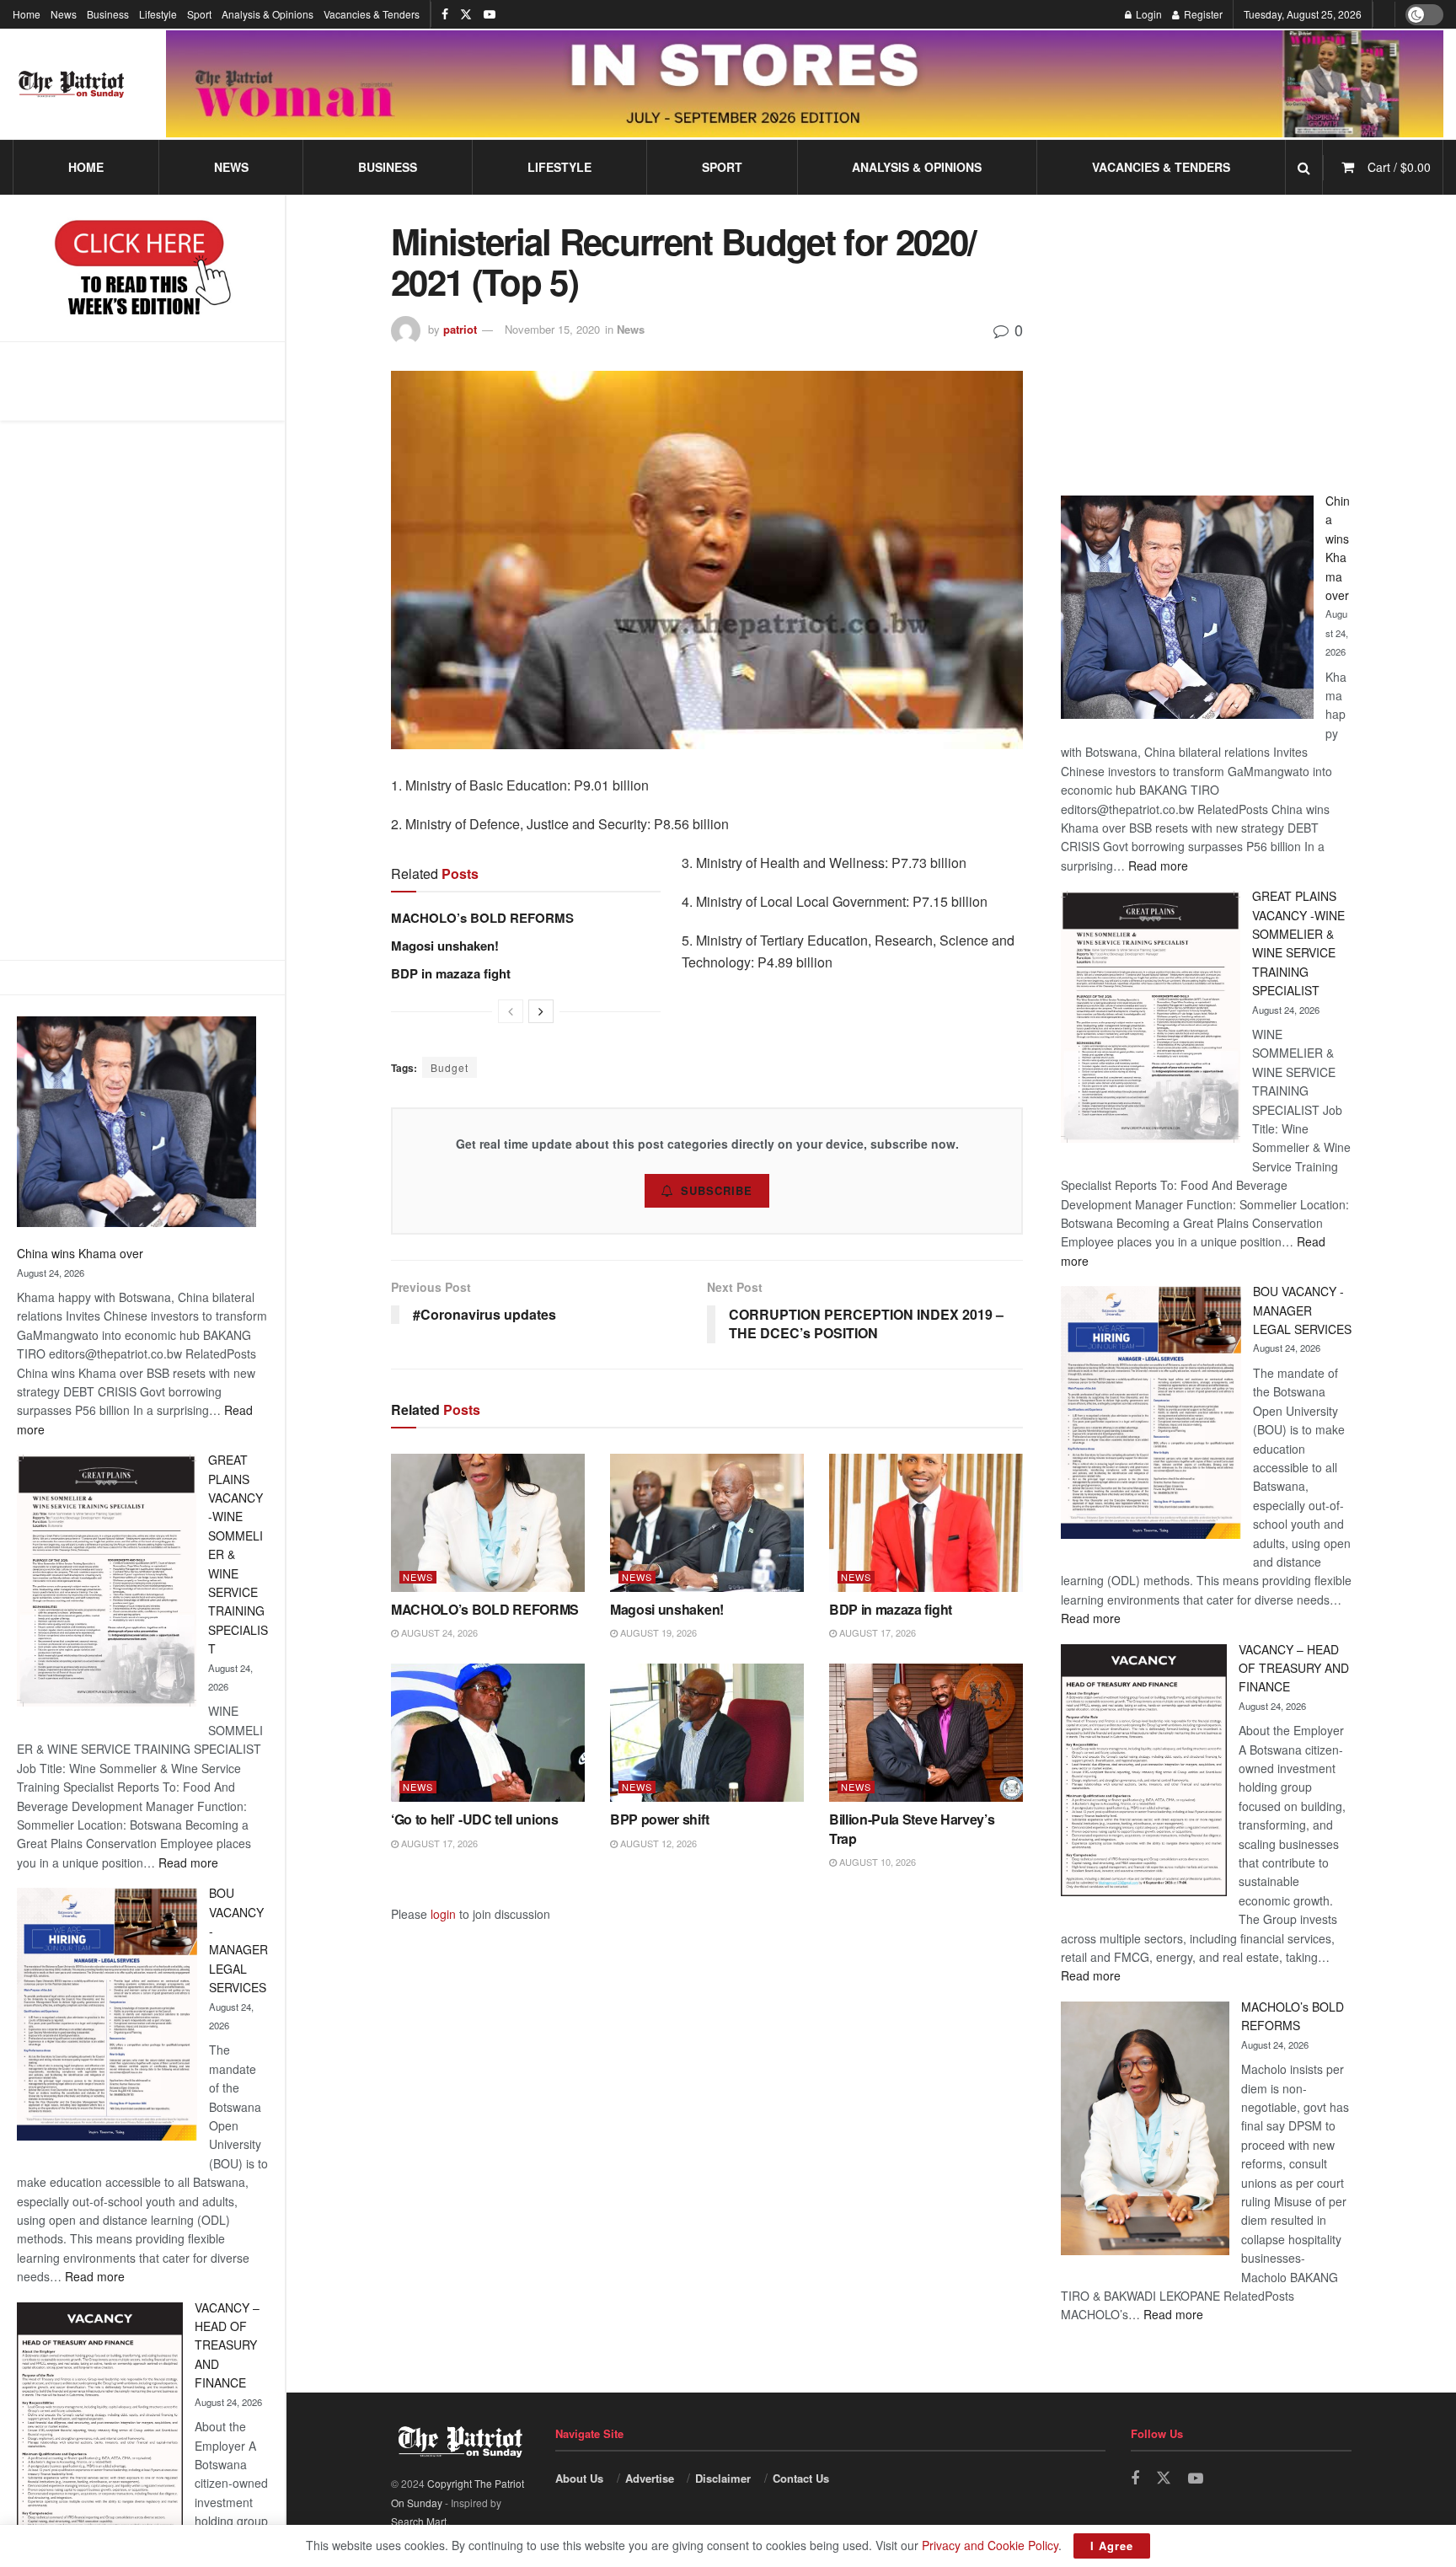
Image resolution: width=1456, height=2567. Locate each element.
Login (1148, 14)
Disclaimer (723, 2478)
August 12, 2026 (657, 1843)
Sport (199, 14)
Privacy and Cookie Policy (990, 2545)
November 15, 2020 (552, 329)
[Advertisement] (142, 690)
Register (1202, 14)
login (443, 1914)
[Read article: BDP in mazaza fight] (926, 1523)
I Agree (1112, 2546)
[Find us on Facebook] (445, 14)
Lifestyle (158, 14)
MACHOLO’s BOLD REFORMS (482, 918)
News (64, 14)
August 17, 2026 (876, 1632)
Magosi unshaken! (445, 946)
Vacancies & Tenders (372, 14)
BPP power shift (659, 1819)
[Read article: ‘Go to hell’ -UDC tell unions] (488, 1733)
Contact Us (801, 2478)
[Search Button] (1304, 167)
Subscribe (717, 1190)
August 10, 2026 (876, 1862)
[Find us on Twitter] (466, 14)
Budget (450, 1067)
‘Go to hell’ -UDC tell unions (475, 1819)
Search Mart (419, 2521)
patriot (460, 329)
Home (27, 14)
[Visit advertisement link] (805, 83)
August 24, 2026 (438, 1632)
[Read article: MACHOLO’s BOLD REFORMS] (488, 1523)
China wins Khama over (80, 1253)
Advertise (650, 2478)
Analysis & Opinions (268, 14)
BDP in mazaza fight (451, 973)
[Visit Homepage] (72, 84)
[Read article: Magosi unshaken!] (707, 1523)
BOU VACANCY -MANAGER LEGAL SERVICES (1302, 1310)
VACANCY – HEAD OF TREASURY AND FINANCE (227, 2345)
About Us (579, 2478)
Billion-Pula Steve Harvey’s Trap (912, 1828)
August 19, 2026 (657, 1632)
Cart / (1399, 167)
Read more (188, 1862)
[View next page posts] (541, 1011)
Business (108, 14)
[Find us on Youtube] (490, 14)
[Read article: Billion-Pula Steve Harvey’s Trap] (926, 1733)
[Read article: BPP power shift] (707, 1733)
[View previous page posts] (511, 1011)
